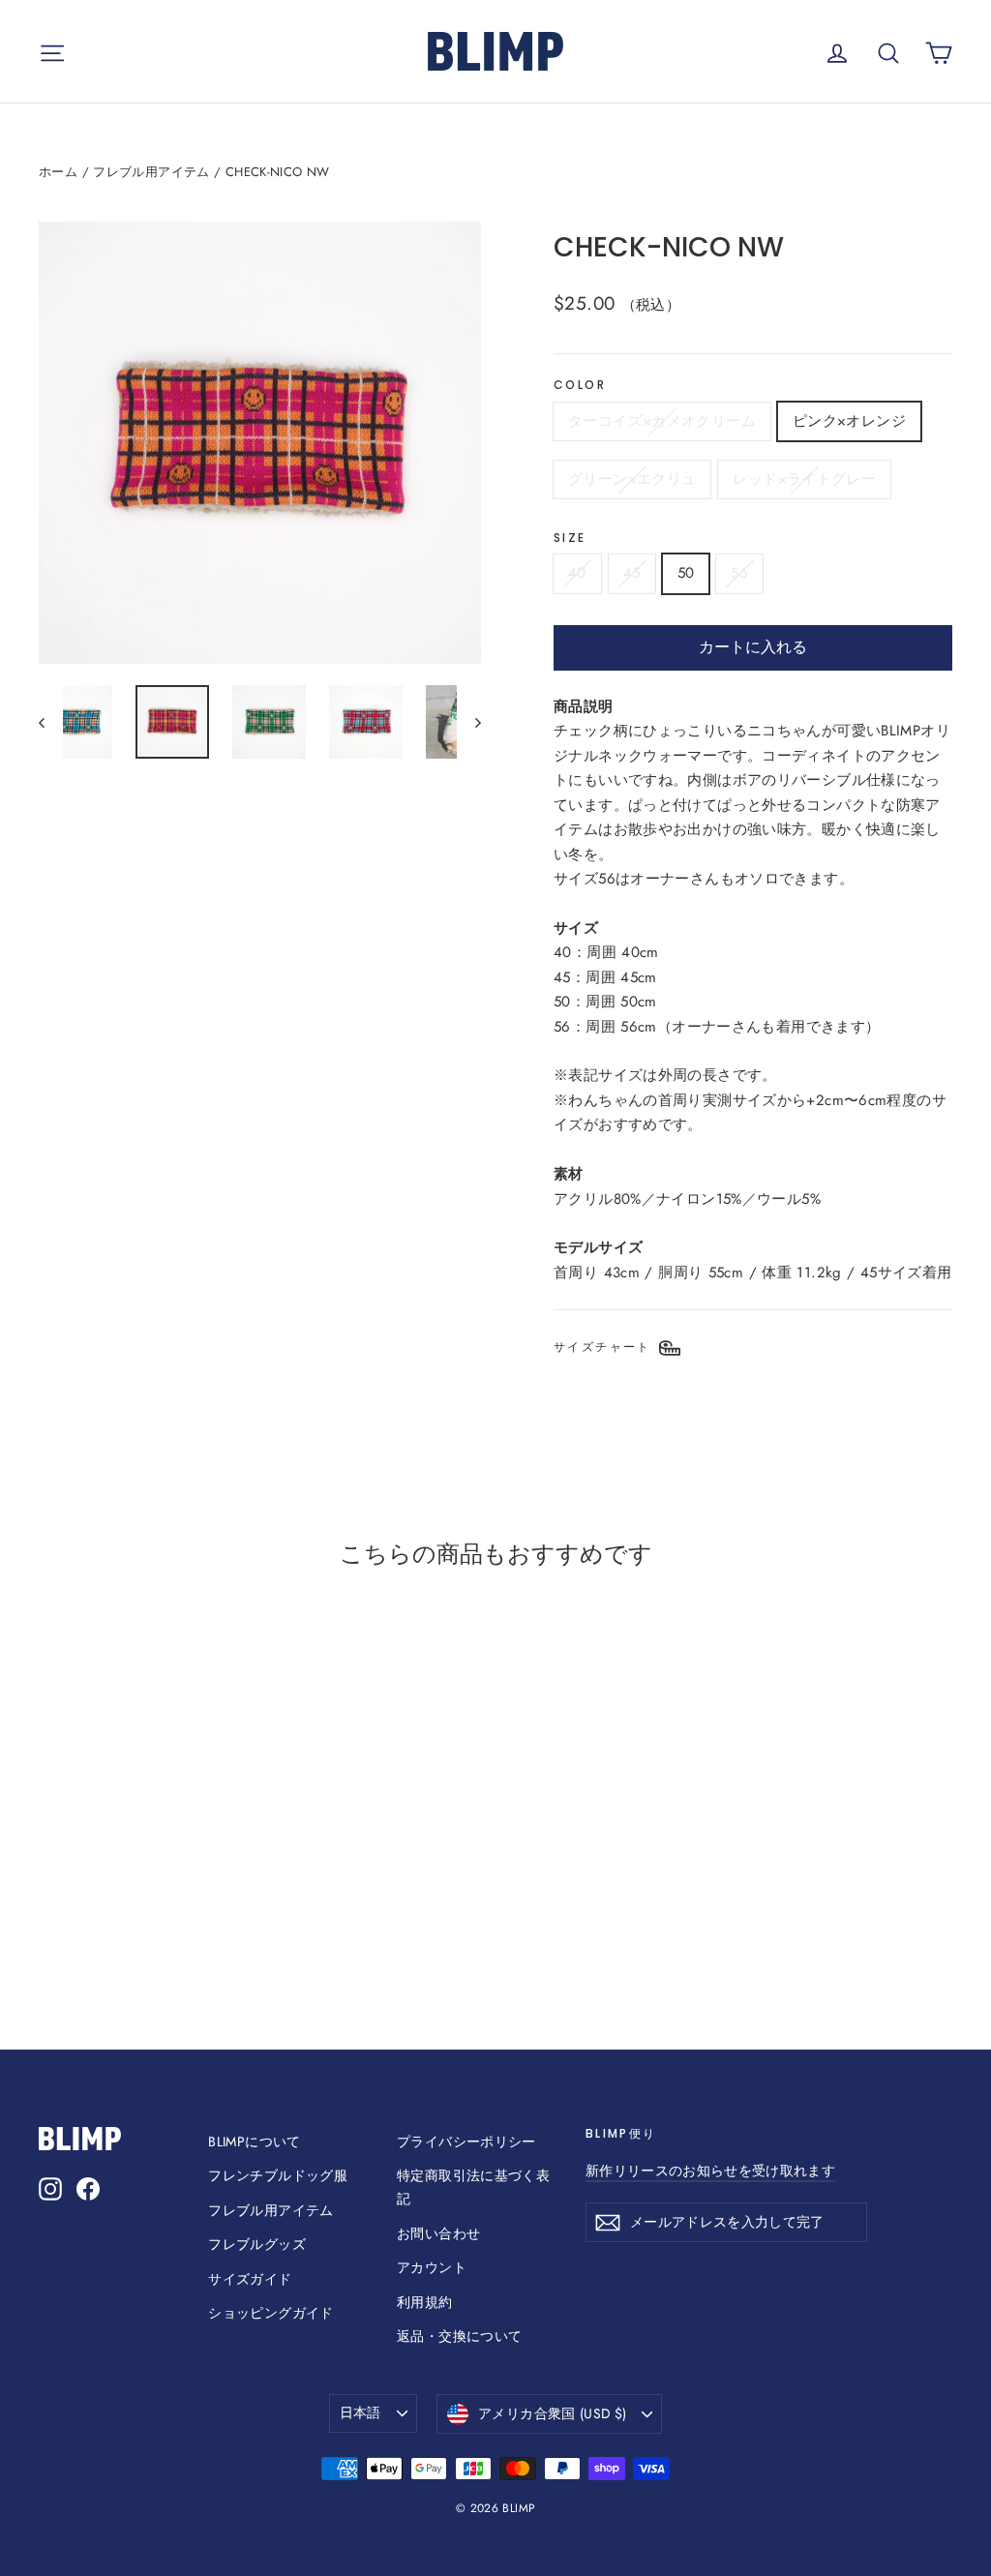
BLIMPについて (254, 2142)
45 (632, 573)
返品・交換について (459, 2336)
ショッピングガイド (270, 2313)
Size (570, 538)
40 (577, 573)
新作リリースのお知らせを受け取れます (710, 2171)
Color (580, 385)
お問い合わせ (438, 2233)
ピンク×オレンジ (849, 421)
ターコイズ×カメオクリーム (662, 421)
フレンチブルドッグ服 (278, 2175)
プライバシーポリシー (466, 2142)
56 (739, 573)
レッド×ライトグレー (804, 479)
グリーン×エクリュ (632, 479)
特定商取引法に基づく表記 (473, 2187)
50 (686, 573)
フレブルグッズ (257, 2244)
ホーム (58, 172)
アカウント (432, 2267)
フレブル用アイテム (151, 172)
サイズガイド (250, 2279)
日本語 (360, 2412)
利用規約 (425, 2302)
